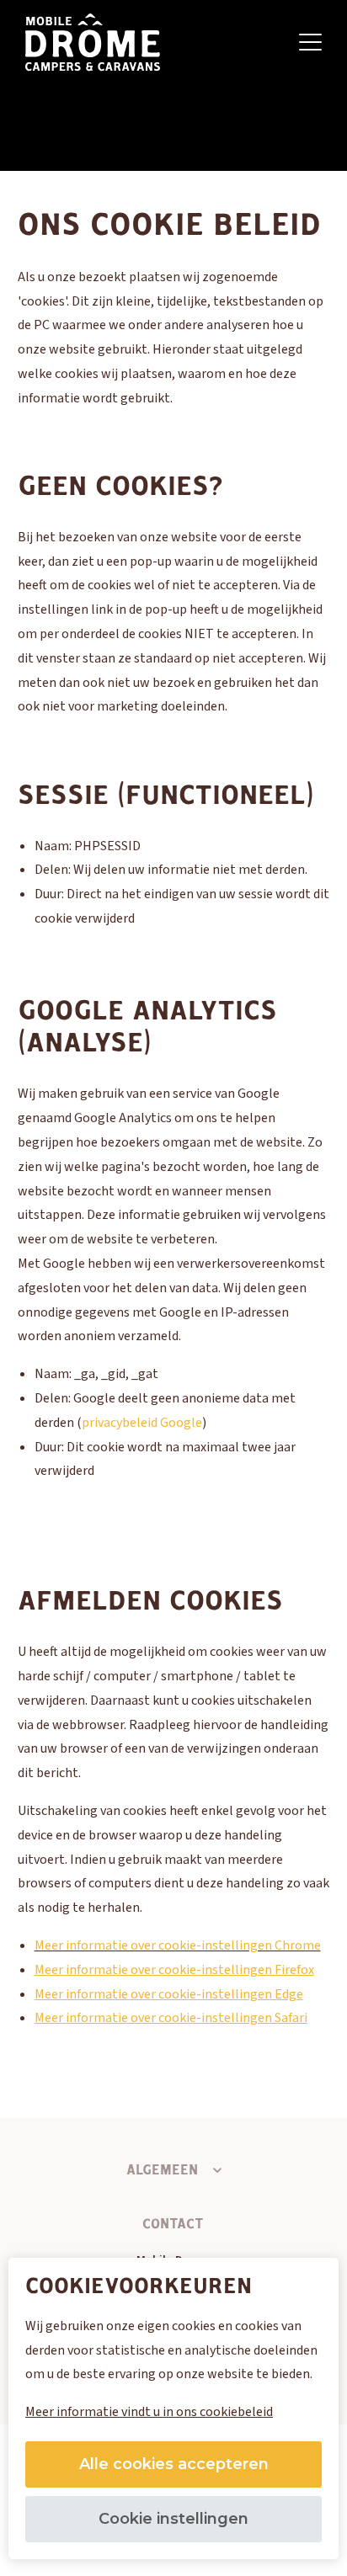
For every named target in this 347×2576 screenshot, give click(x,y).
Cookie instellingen (173, 2519)
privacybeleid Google (142, 1423)
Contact (173, 2224)
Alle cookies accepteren (174, 2464)
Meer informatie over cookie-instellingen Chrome (178, 1945)
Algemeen (162, 2170)
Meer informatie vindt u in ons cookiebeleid (149, 2412)
